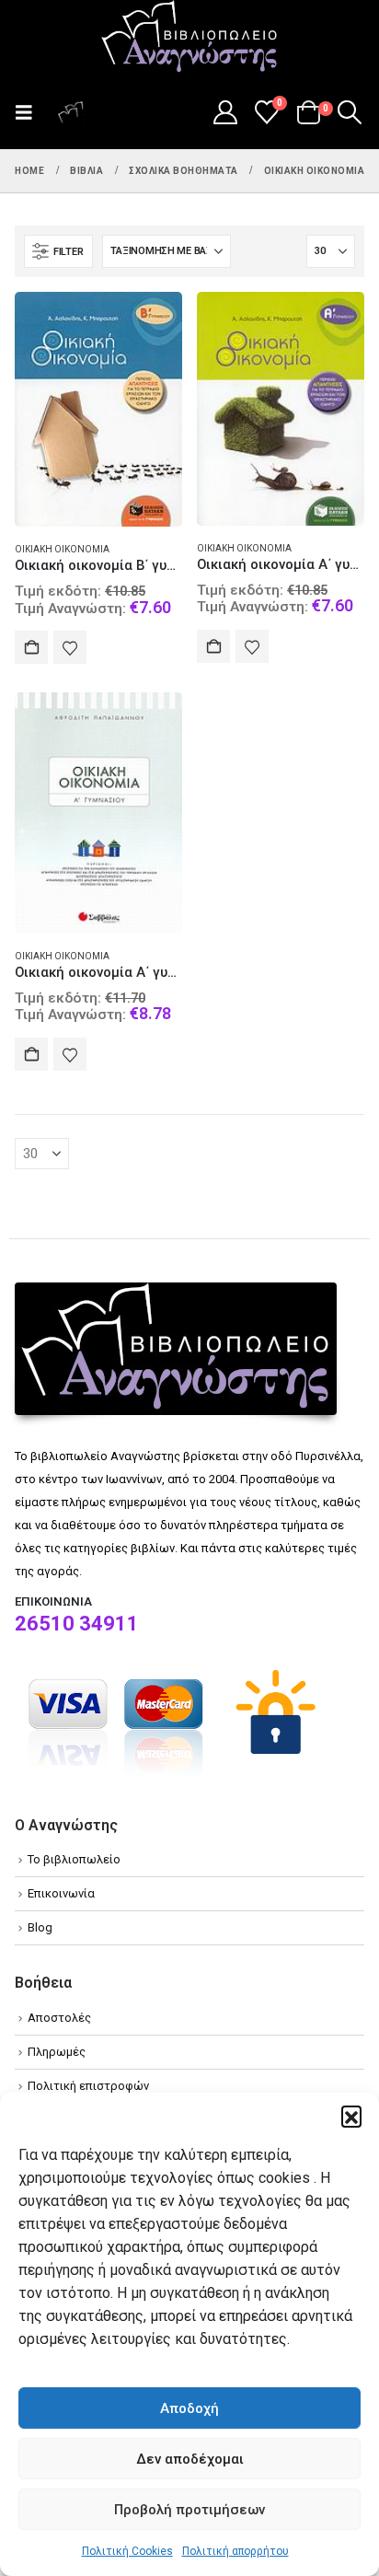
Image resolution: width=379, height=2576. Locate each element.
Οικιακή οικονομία (62, 549)
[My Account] (225, 112)
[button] (351, 2116)
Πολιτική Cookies (127, 2551)
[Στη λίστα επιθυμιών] (70, 647)
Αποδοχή (189, 2408)
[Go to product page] (98, 409)
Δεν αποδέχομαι (190, 2459)
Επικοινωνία (61, 1893)
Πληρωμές (57, 2052)
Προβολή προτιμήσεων (189, 2510)
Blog (40, 1927)
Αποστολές (59, 2018)
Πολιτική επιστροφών (88, 2086)
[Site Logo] (189, 38)
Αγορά (31, 647)
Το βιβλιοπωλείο (74, 1859)
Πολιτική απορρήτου (235, 2551)
